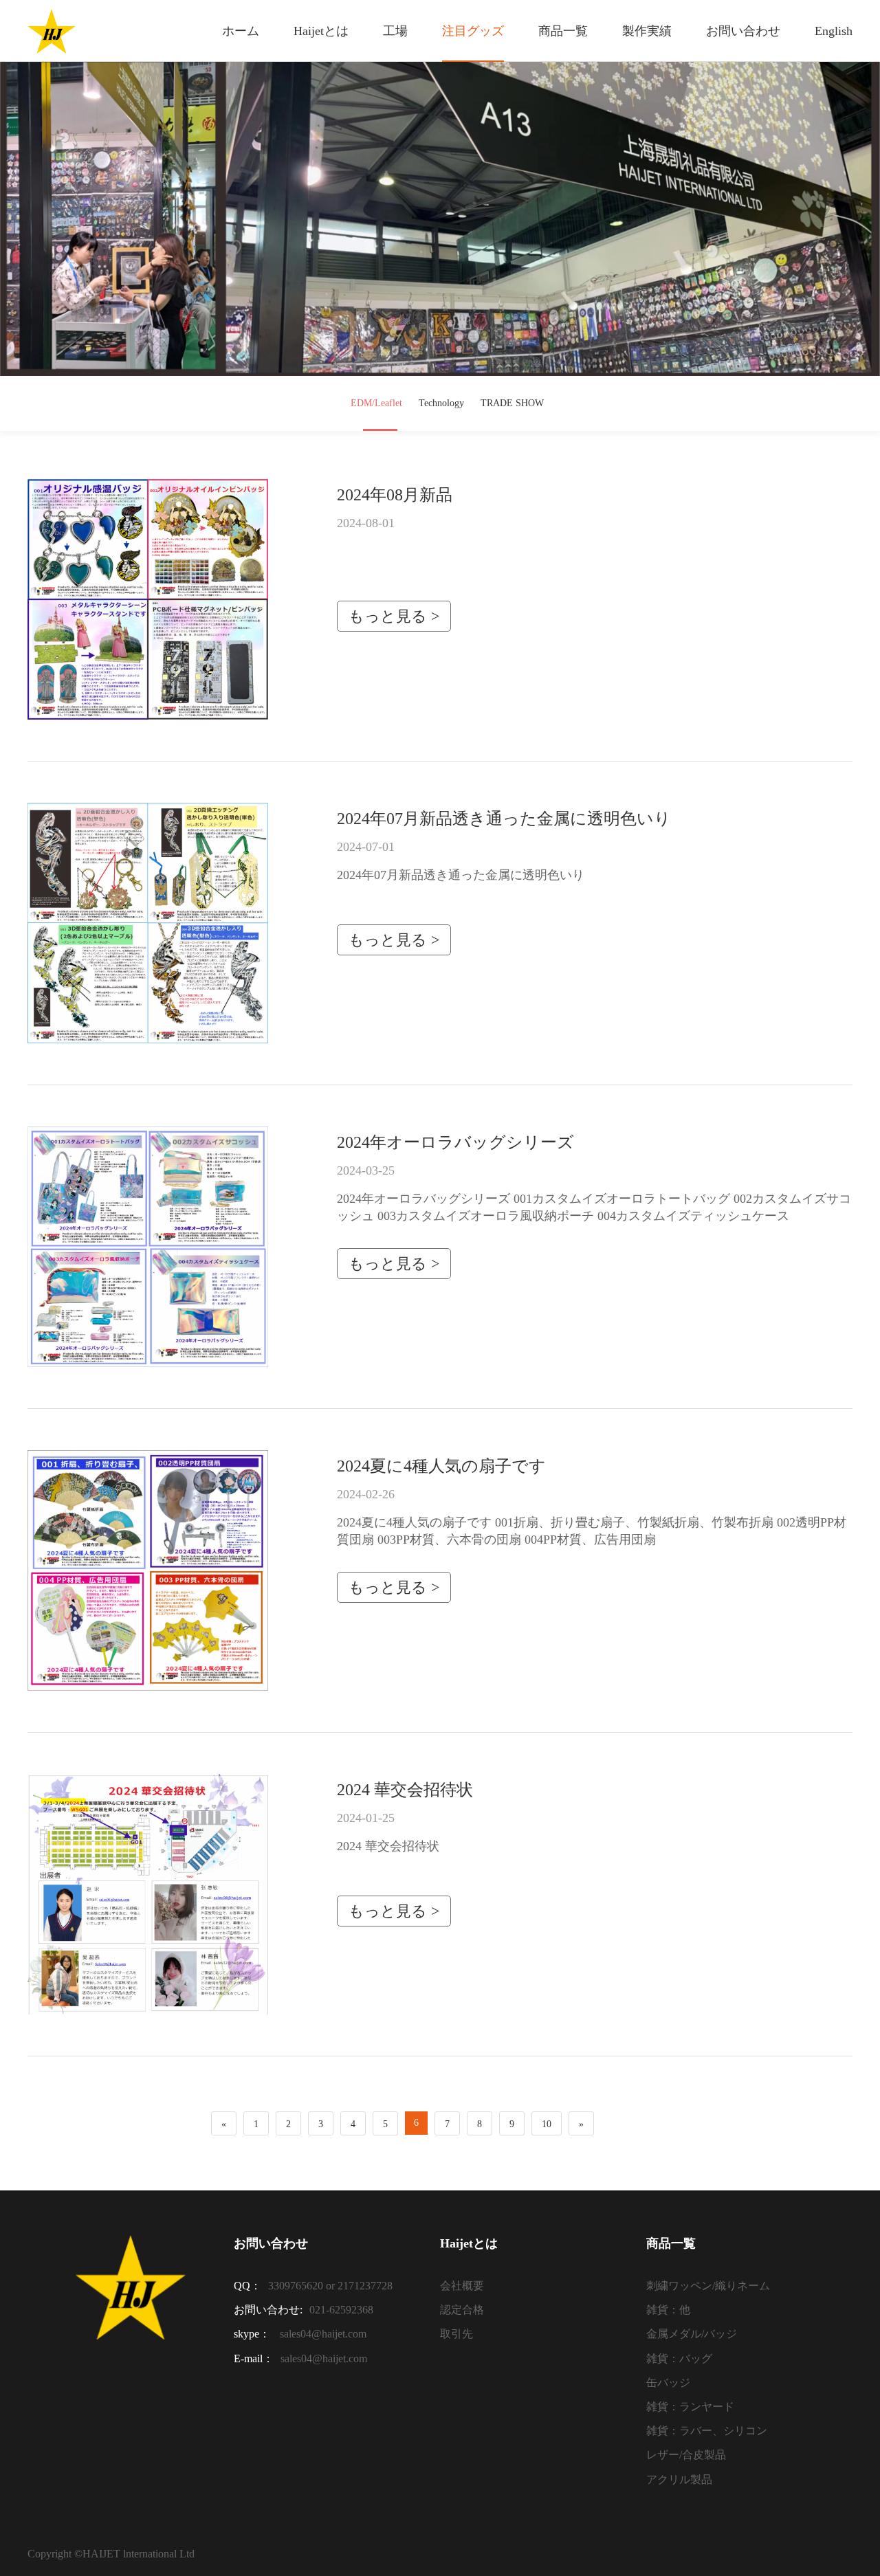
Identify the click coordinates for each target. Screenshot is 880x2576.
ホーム (241, 31)
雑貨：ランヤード (690, 2407)
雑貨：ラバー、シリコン (707, 2431)
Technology (441, 403)
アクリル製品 (679, 2479)
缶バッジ (668, 2383)
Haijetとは (321, 31)
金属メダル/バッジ (692, 2334)
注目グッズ (473, 31)
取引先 (456, 2334)
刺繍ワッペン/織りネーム (708, 2286)
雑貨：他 (668, 2310)
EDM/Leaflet (376, 403)
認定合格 (462, 2310)
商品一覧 (563, 31)
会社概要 (462, 2286)
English (834, 31)
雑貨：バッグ (679, 2358)
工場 (395, 31)
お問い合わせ (743, 31)
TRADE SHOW (512, 403)
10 (547, 2124)
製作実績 (647, 31)
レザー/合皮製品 (686, 2455)
